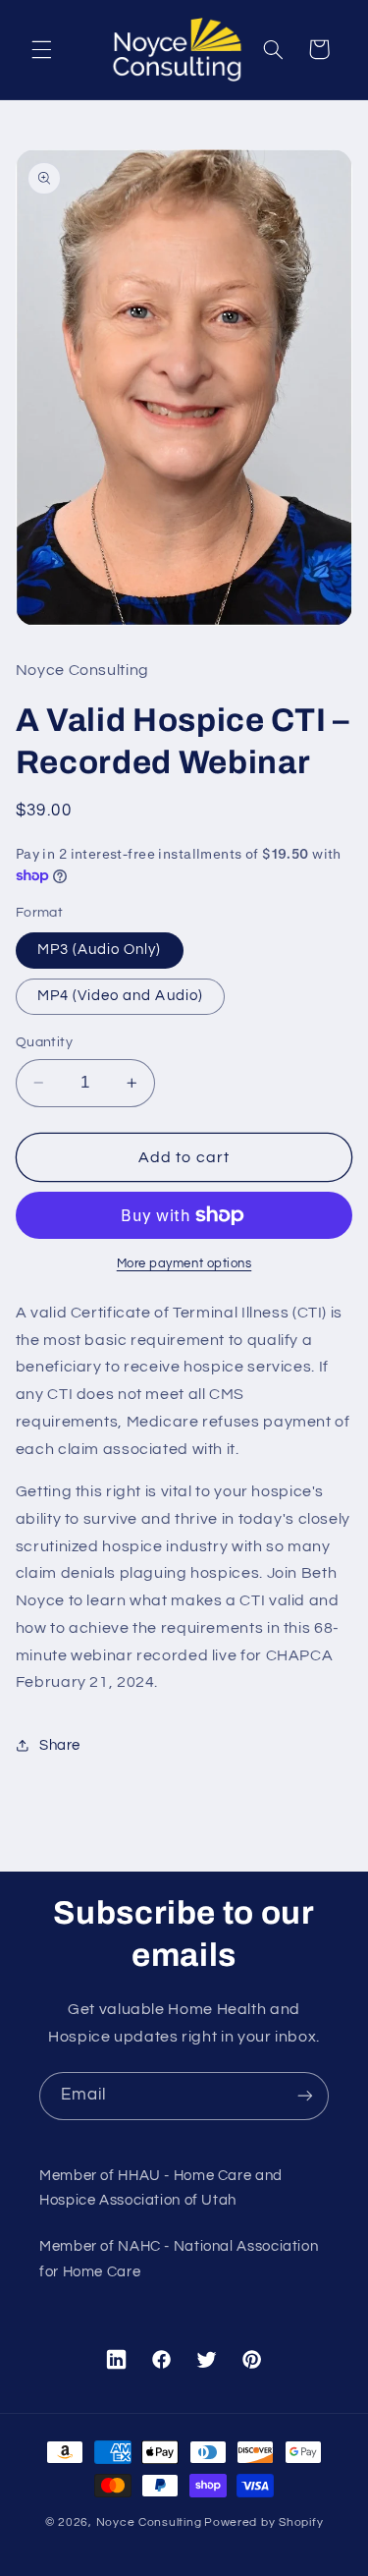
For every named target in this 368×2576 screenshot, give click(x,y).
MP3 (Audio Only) (100, 950)
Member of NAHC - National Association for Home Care (179, 2259)
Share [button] (60, 1745)
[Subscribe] (305, 2096)
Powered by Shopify (263, 2522)
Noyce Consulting (149, 2522)
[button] (41, 49)
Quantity (44, 1042)
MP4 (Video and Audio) (120, 996)
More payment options (184, 1264)
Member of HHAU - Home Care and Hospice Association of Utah (161, 2188)
